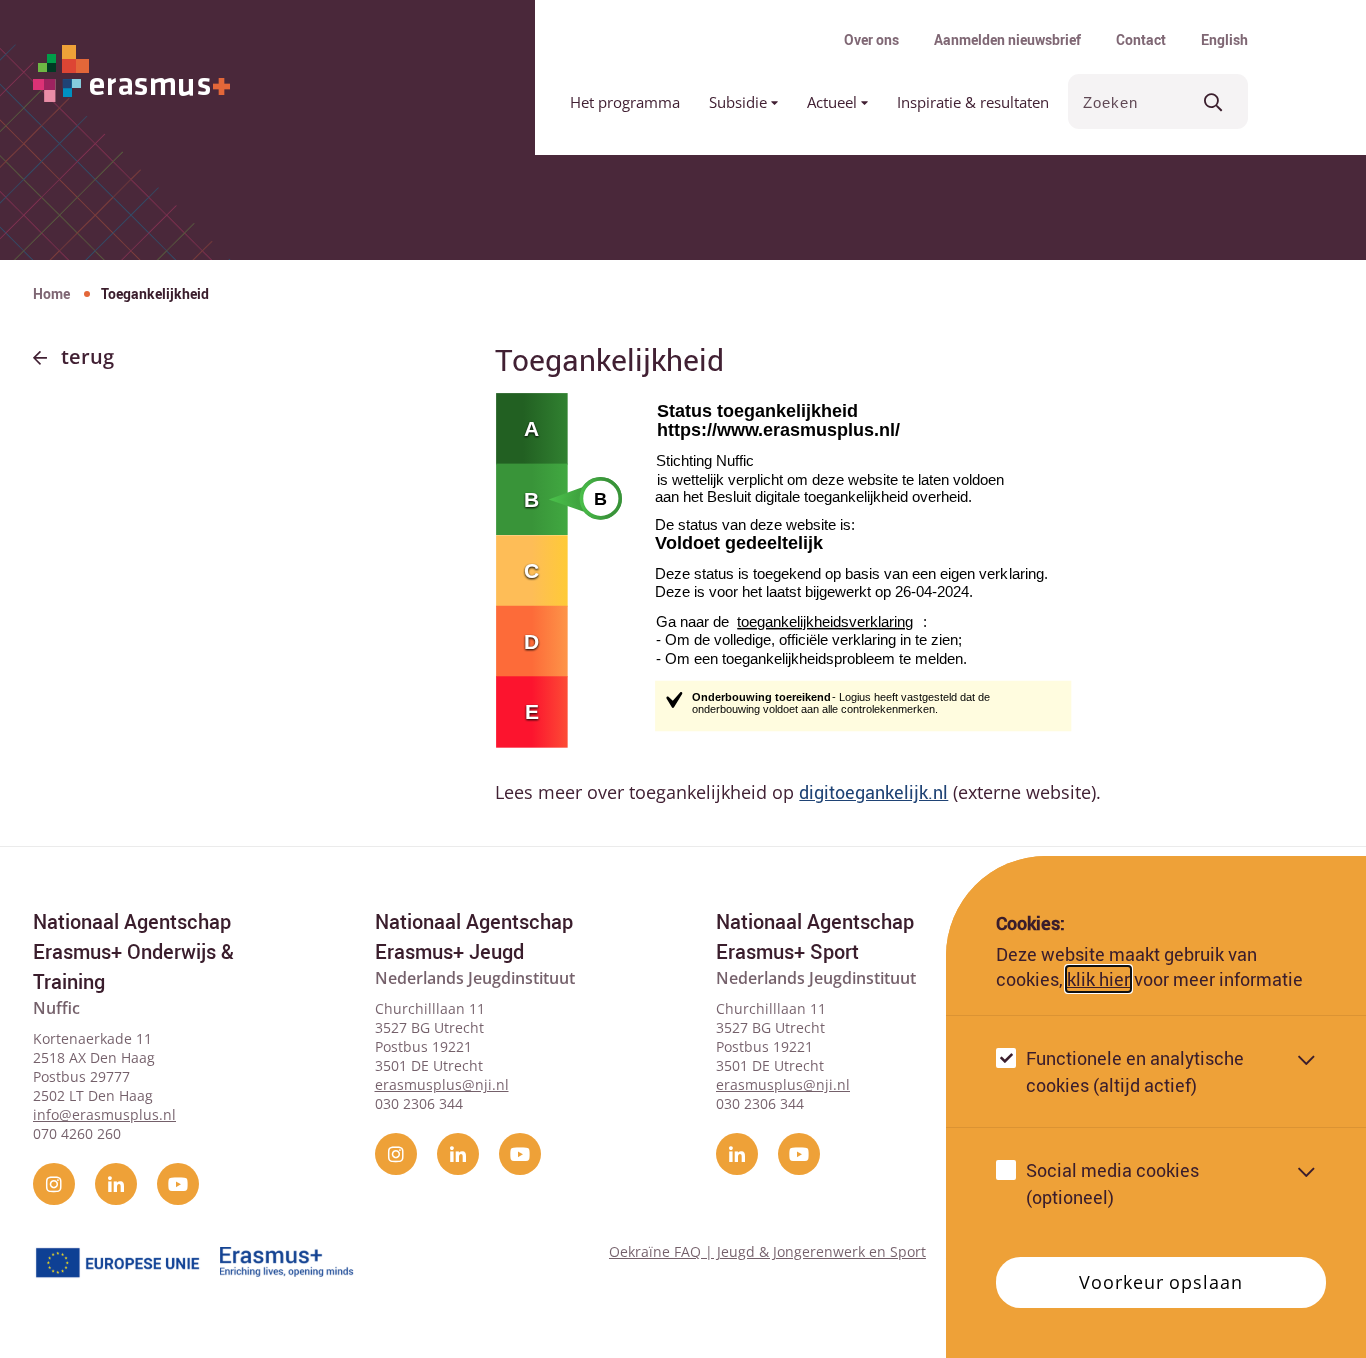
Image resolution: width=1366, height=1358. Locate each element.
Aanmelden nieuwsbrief (1007, 39)
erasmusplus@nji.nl (442, 1084)
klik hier (1098, 979)
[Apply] (1213, 101)
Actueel (834, 102)
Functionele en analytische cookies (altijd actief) (1135, 1071)
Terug (87, 356)
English (1224, 39)
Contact (1141, 39)
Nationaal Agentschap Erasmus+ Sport (815, 936)
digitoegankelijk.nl (873, 792)
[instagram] (54, 1184)
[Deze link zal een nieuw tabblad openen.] (877, 568)
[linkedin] (116, 1184)
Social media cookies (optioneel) (1112, 1183)
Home (51, 293)
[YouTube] (178, 1184)
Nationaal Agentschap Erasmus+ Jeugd (474, 936)
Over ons (871, 39)
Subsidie (740, 102)
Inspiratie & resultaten (973, 102)
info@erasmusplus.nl (104, 1114)
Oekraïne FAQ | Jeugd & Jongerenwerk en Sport (767, 1251)
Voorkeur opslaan (1160, 1282)
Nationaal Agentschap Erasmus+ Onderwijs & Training (133, 951)
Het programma (625, 102)
